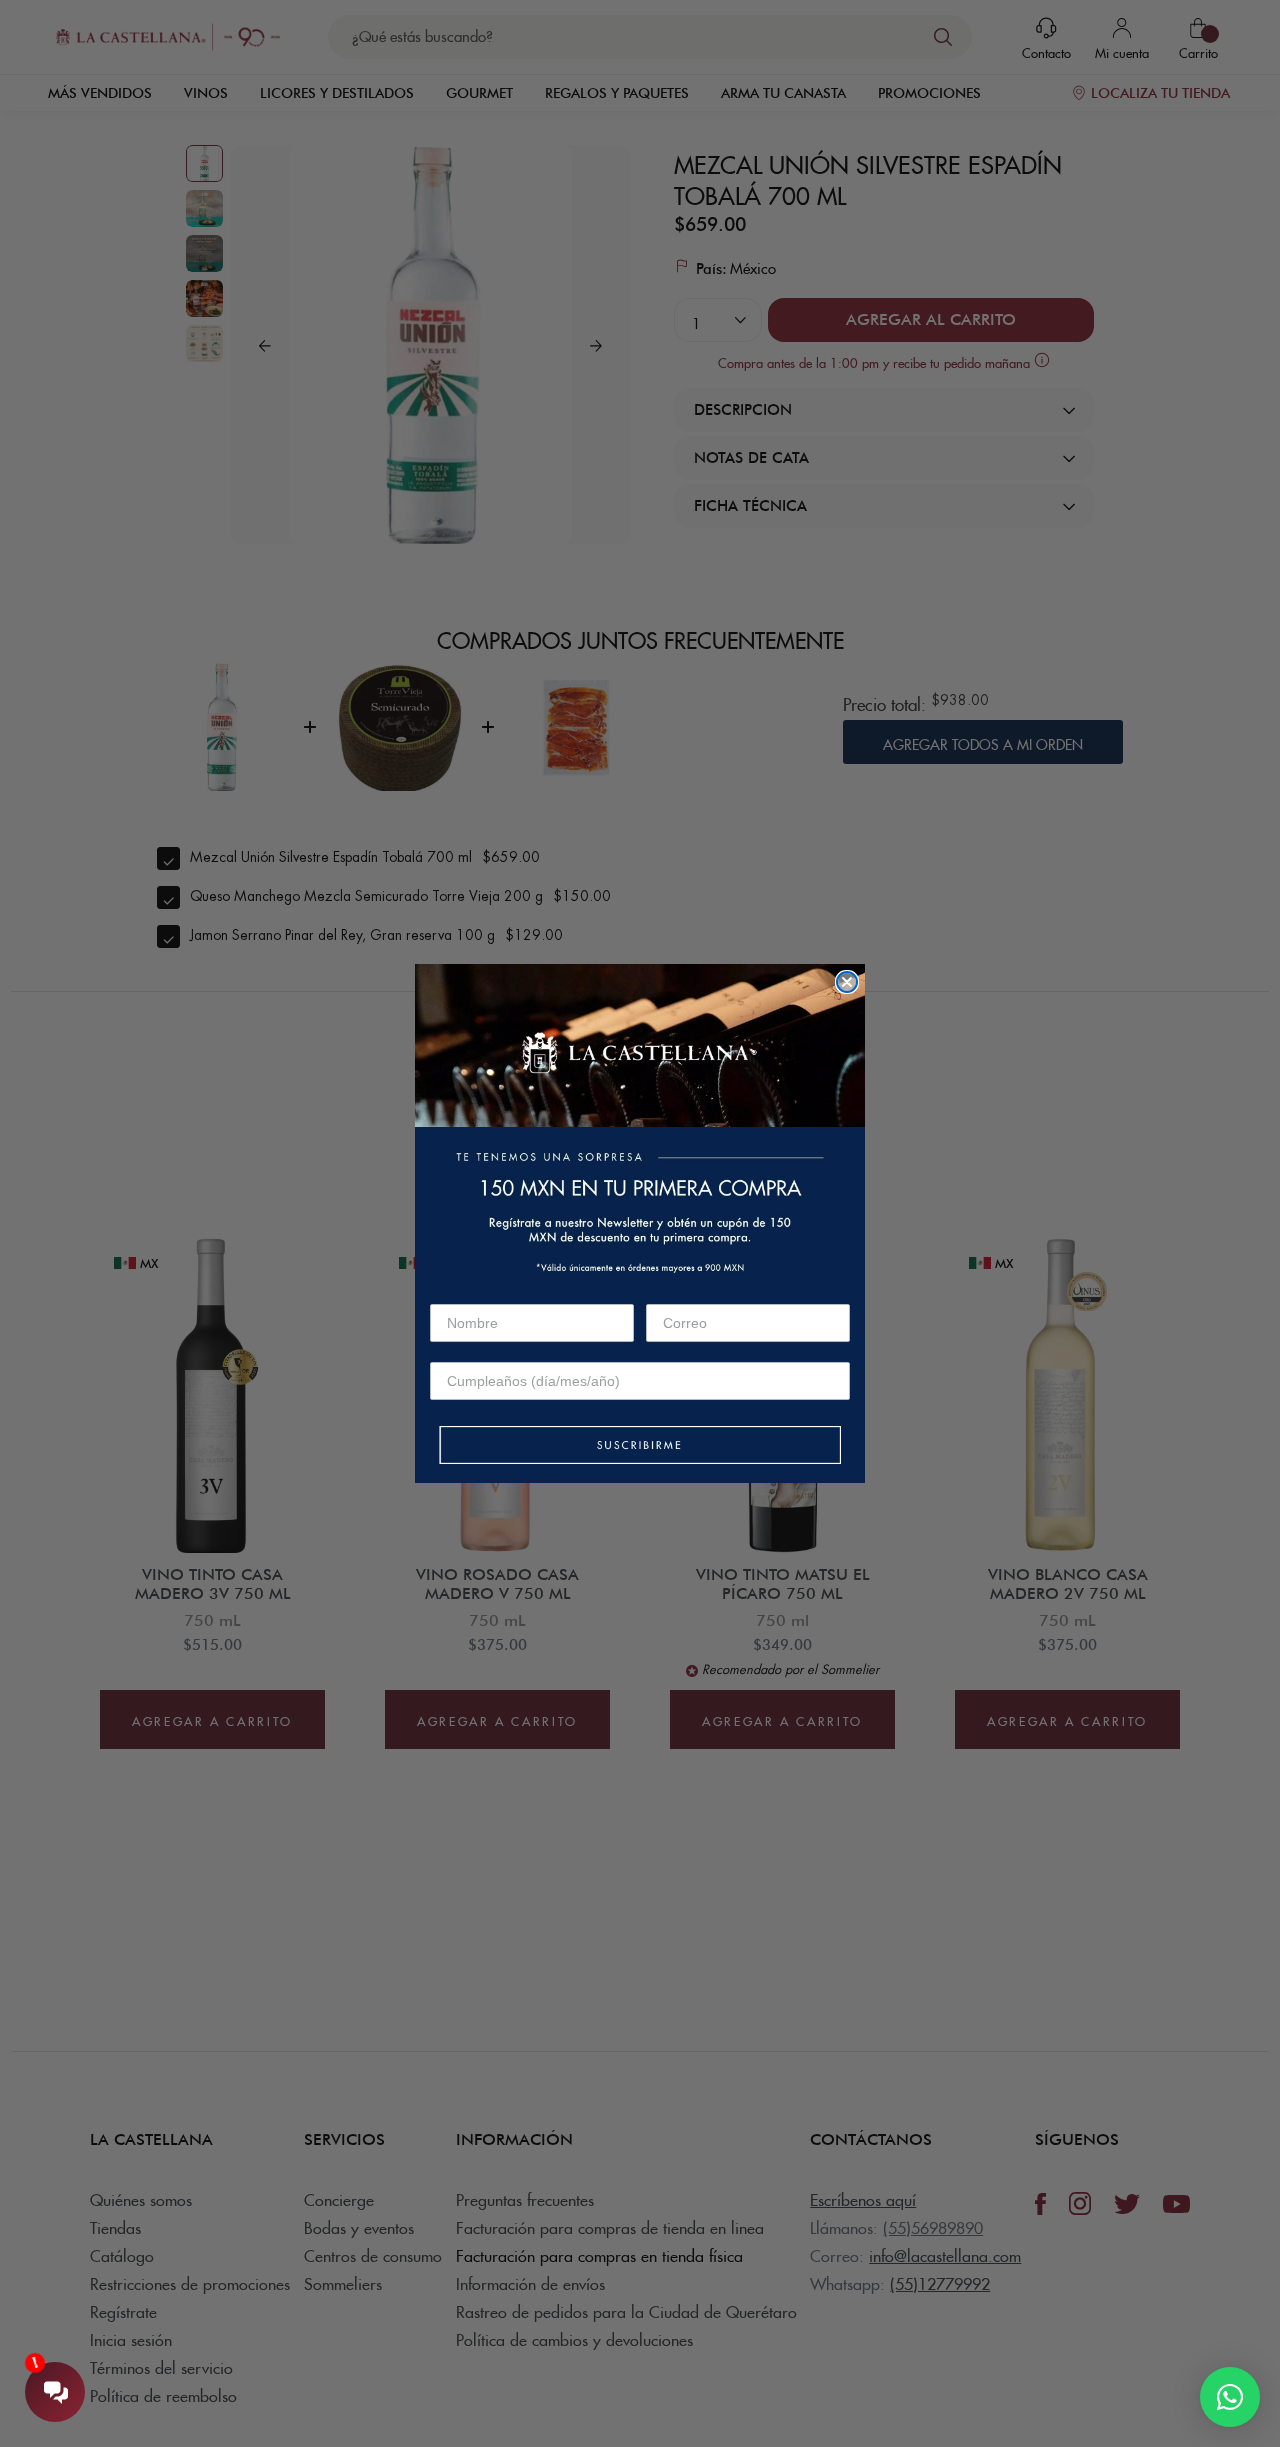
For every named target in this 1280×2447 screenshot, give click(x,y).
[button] (640, 1446)
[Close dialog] (847, 982)
